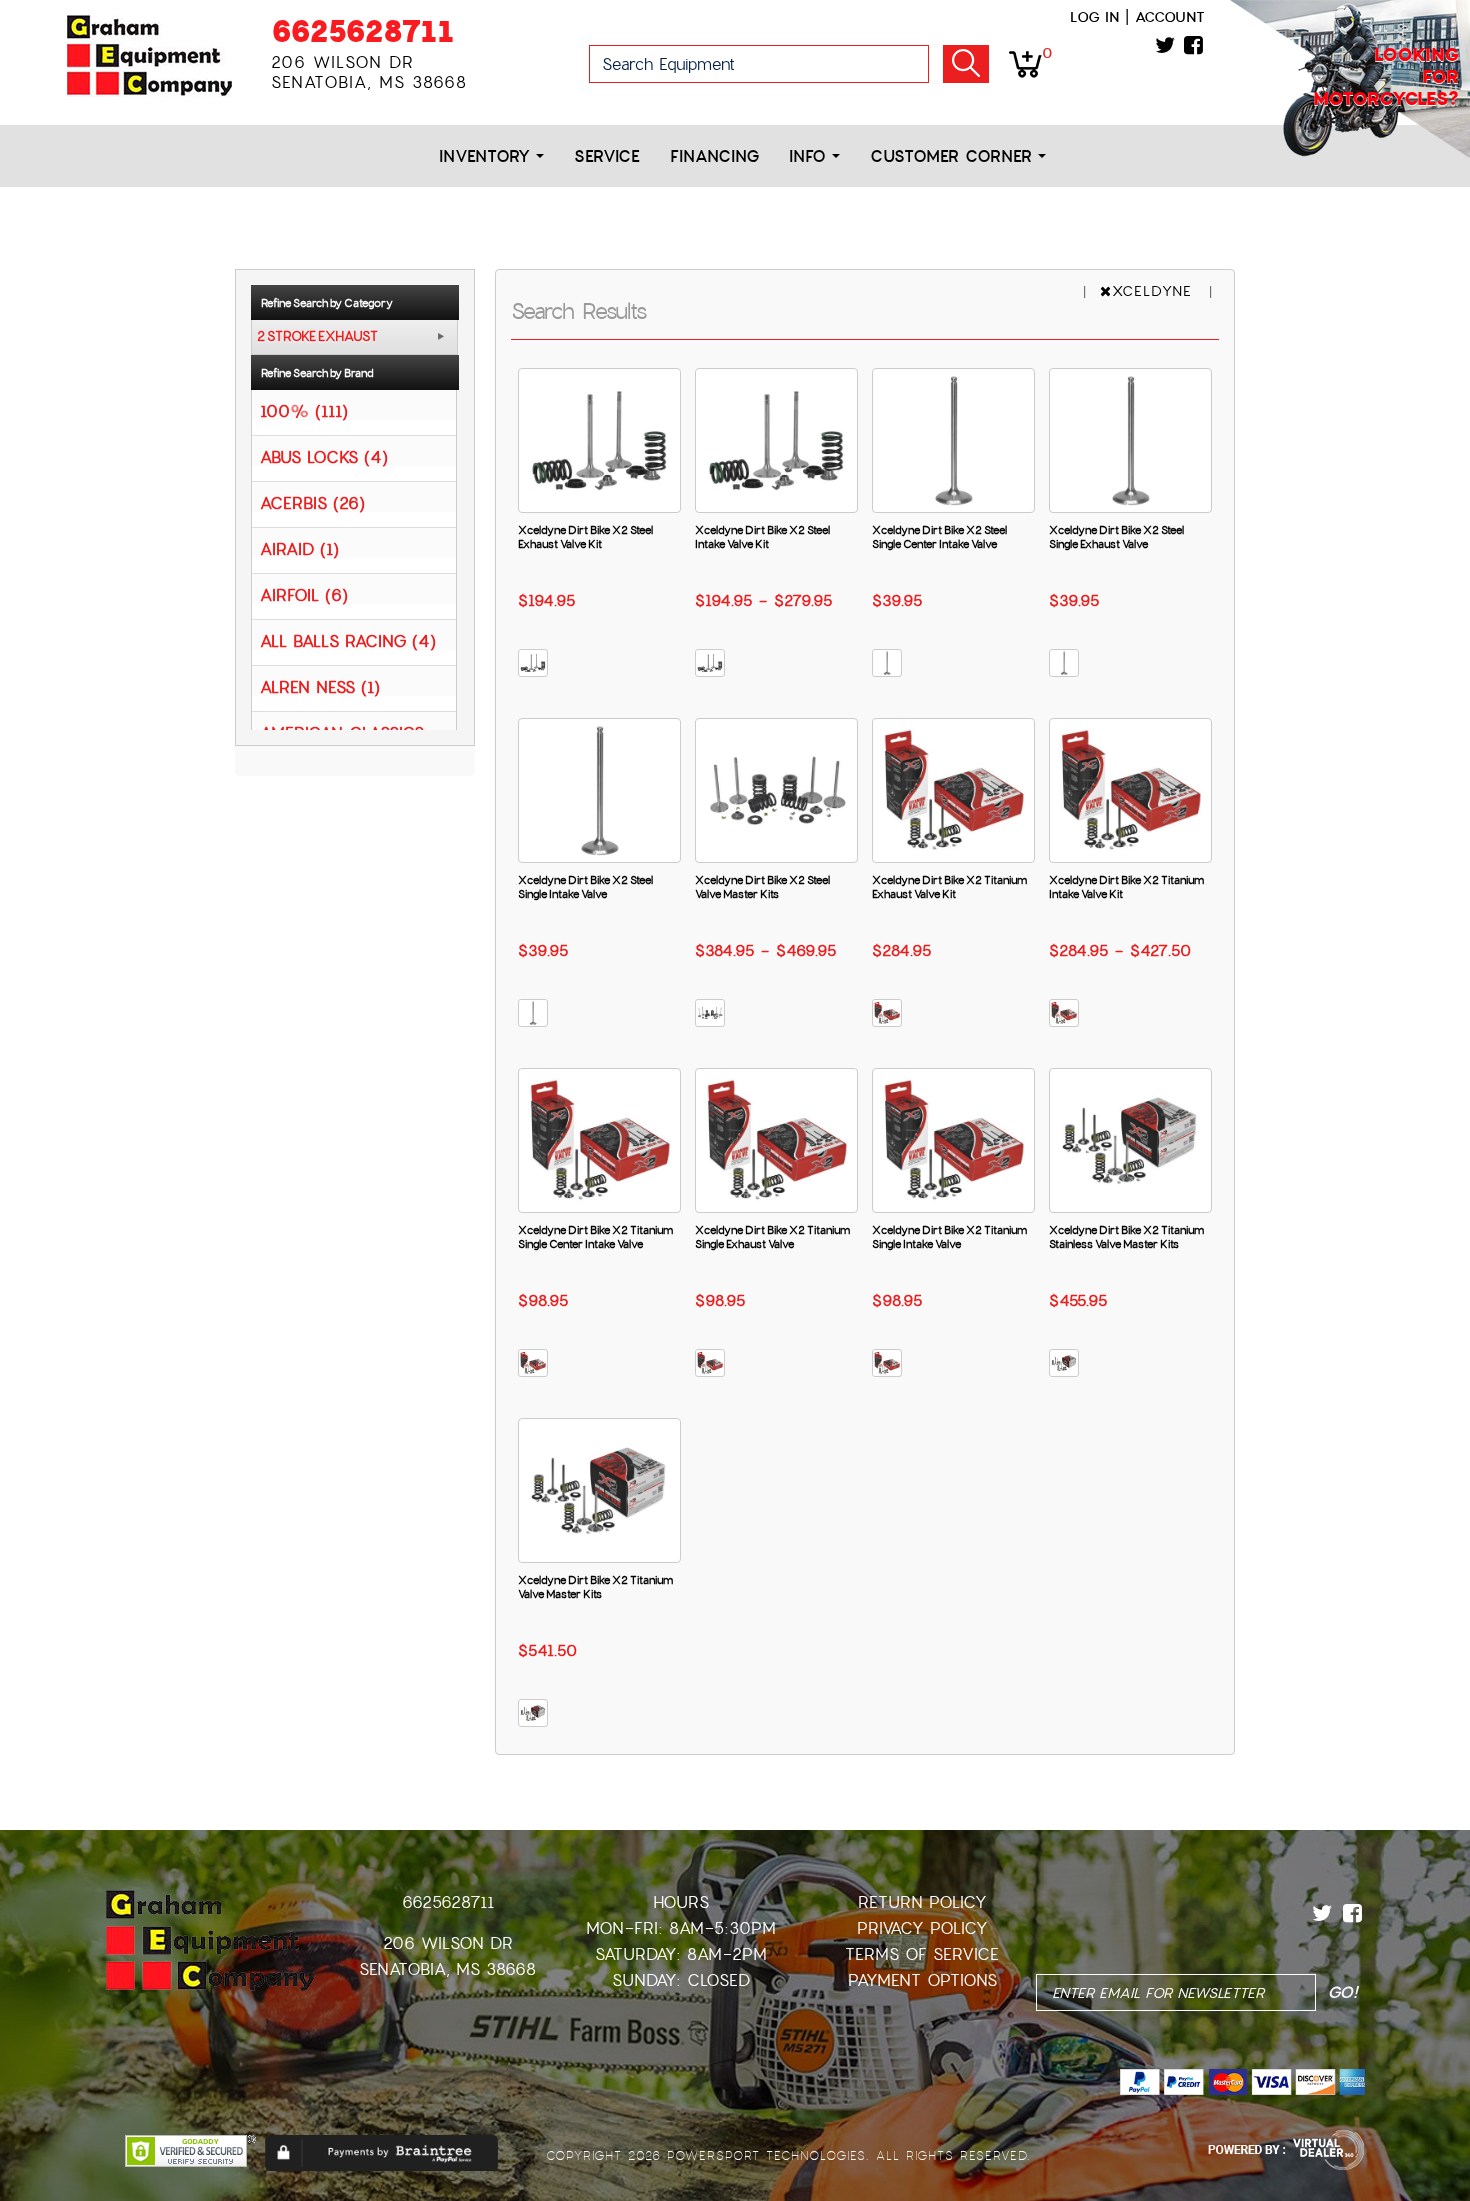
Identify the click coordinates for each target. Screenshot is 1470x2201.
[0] (1025, 63)
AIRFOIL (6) (304, 594)
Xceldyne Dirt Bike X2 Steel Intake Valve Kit (762, 537)
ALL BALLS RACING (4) (348, 640)
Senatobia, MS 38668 (447, 1969)
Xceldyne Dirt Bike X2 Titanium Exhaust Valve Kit (949, 887)
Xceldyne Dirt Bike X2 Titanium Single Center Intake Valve (595, 1237)
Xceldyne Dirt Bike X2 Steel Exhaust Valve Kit (585, 537)
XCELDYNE (1155, 291)
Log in (1094, 17)
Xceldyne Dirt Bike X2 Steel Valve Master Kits (762, 887)
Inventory (487, 156)
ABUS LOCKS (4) (324, 456)
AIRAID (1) (299, 548)
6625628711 (362, 31)
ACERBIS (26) (312, 502)
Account (1170, 17)
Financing (714, 156)
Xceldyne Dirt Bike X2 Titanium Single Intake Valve (949, 1237)
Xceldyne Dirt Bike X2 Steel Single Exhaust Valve (1116, 537)
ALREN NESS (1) (320, 686)
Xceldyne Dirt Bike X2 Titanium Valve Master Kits (595, 1587)
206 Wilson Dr (448, 1943)
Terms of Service (922, 1954)
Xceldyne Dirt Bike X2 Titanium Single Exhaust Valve (772, 1237)
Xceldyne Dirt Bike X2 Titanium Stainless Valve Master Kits (1126, 1237)
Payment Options (922, 1980)
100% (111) (304, 410)
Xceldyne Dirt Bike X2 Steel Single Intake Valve (585, 887)
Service (607, 156)
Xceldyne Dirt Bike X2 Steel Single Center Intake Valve (939, 537)
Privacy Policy (922, 1928)
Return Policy (922, 1902)
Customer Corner (954, 156)
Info (810, 156)
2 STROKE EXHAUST (317, 337)
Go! (966, 64)
